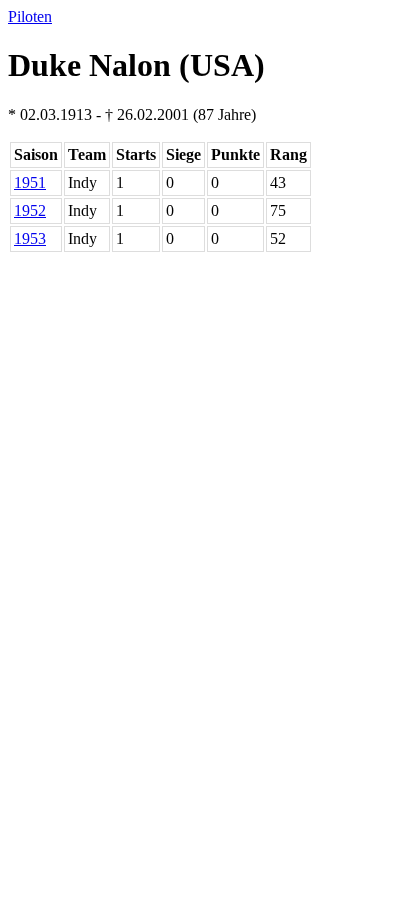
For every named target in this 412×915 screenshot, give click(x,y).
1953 (30, 238)
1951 (30, 182)
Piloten (30, 16)
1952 (30, 210)
